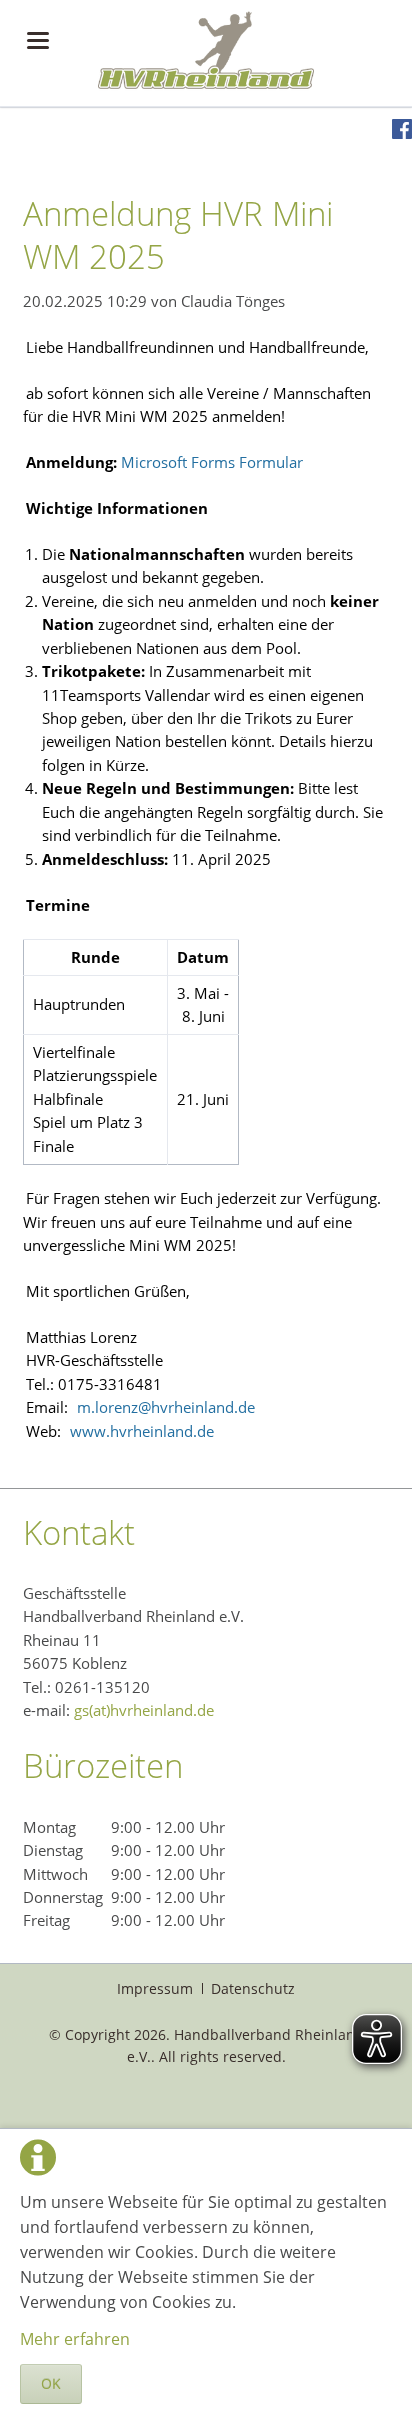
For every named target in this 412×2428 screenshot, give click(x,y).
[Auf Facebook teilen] (402, 133)
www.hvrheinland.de (142, 1431)
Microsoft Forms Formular (212, 462)
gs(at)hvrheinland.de (144, 1710)
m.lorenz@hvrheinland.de (166, 1407)
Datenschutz (253, 1988)
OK (51, 2383)
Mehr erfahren (75, 2339)
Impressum (155, 1988)
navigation (38, 40)
